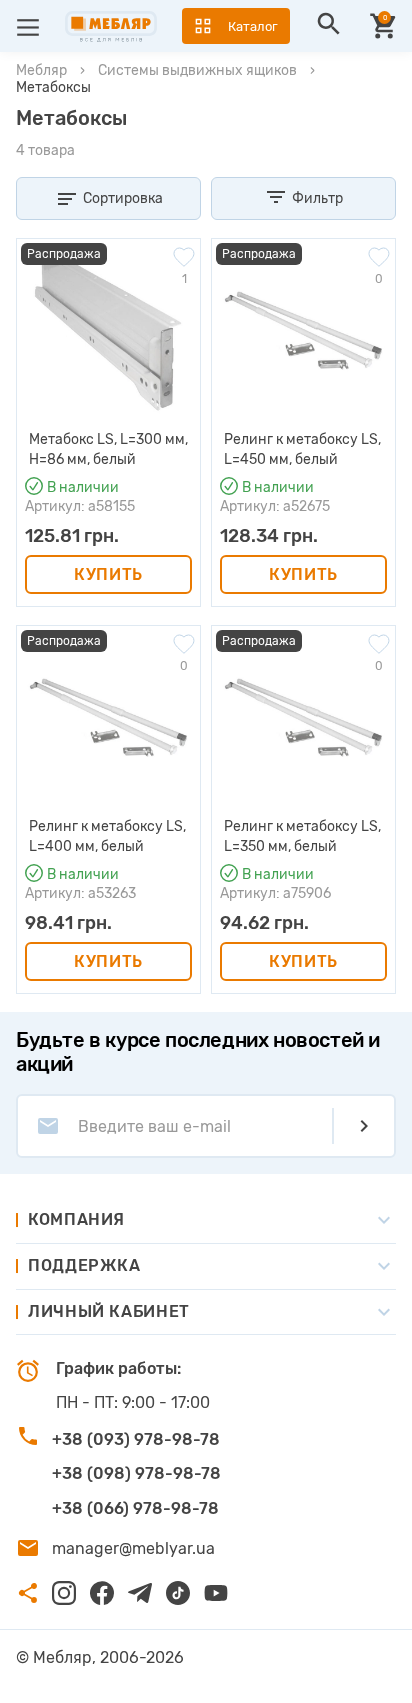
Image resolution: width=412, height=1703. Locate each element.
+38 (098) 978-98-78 (136, 1473)
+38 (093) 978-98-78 (136, 1439)
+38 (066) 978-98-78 (135, 1508)
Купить (108, 574)
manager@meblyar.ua (133, 1548)
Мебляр (41, 70)
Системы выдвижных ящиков (197, 70)
